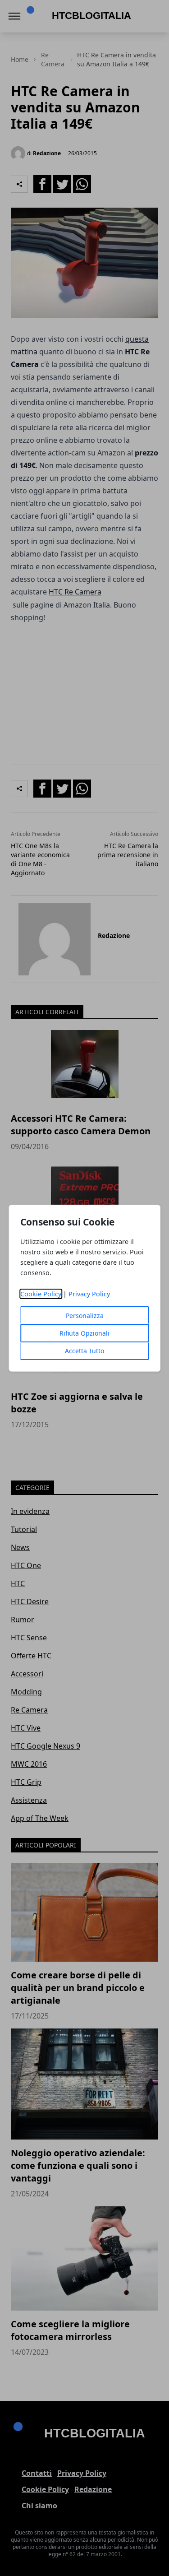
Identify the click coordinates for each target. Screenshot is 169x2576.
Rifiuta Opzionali (84, 1333)
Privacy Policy (89, 1294)
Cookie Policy (41, 1294)
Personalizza (85, 1316)
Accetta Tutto (84, 1351)
